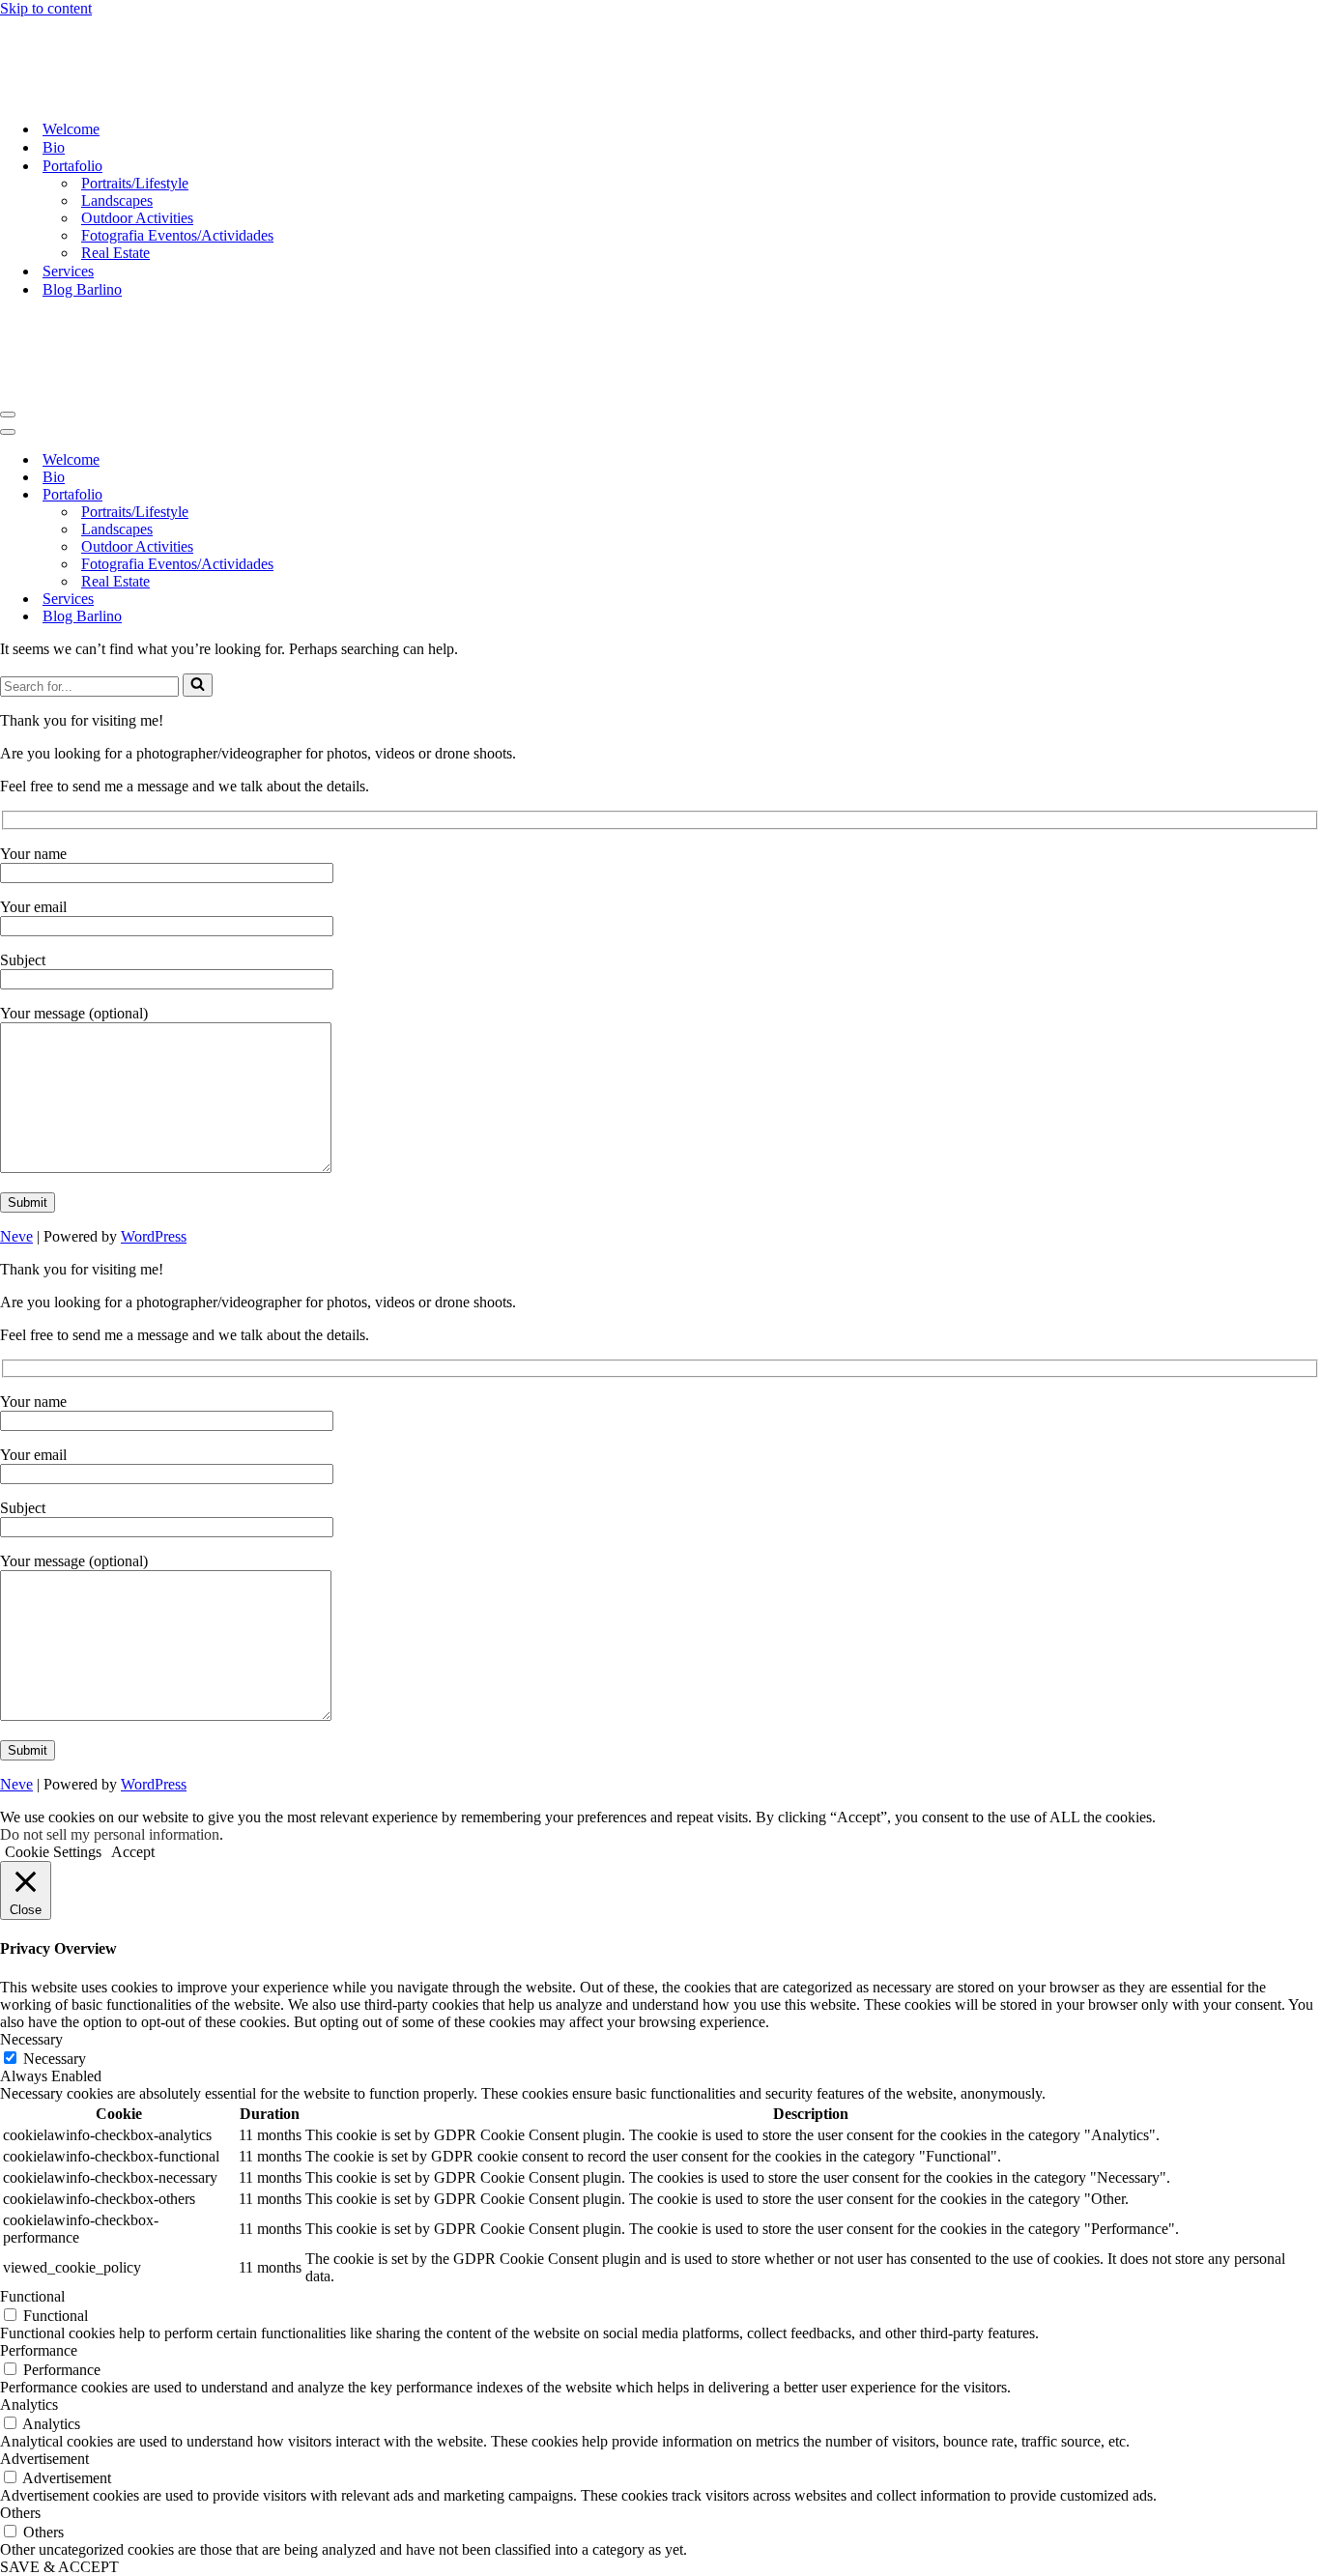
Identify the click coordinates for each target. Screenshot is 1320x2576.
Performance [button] (39, 2350)
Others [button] (20, 2513)
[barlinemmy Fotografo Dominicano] (97, 95)
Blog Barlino (82, 289)
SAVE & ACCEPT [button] (59, 2567)
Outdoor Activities (137, 218)
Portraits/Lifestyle (135, 183)
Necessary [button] (31, 2039)
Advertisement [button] (44, 2459)
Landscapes (117, 200)
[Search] (198, 685)
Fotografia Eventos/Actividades (177, 235)
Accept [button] (133, 1852)
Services (68, 271)
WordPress (154, 1236)
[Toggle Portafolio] (338, 495)
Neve (16, 1236)
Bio (54, 147)
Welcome (71, 129)
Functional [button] (32, 2296)
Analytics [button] (29, 2404)
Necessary (55, 2059)
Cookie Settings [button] (53, 1852)
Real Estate (115, 253)
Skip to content (46, 8)
